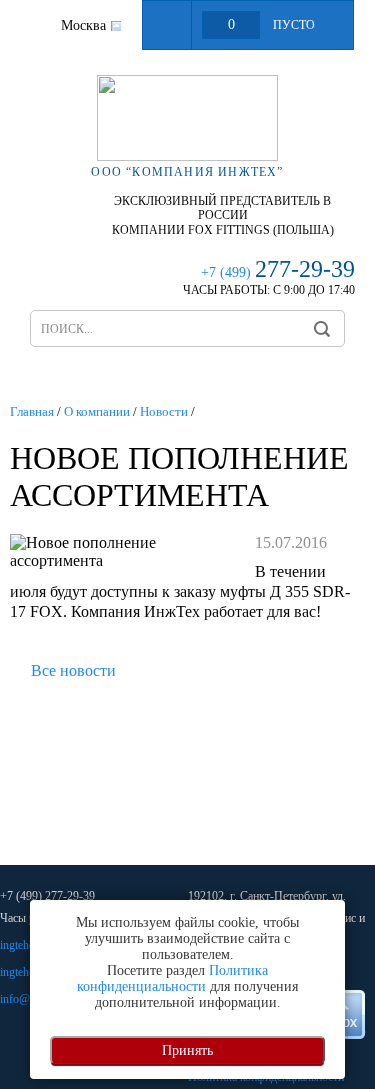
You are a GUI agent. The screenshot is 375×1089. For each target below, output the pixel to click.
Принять (187, 1050)
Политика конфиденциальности (172, 978)
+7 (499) (278, 272)
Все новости (73, 670)
